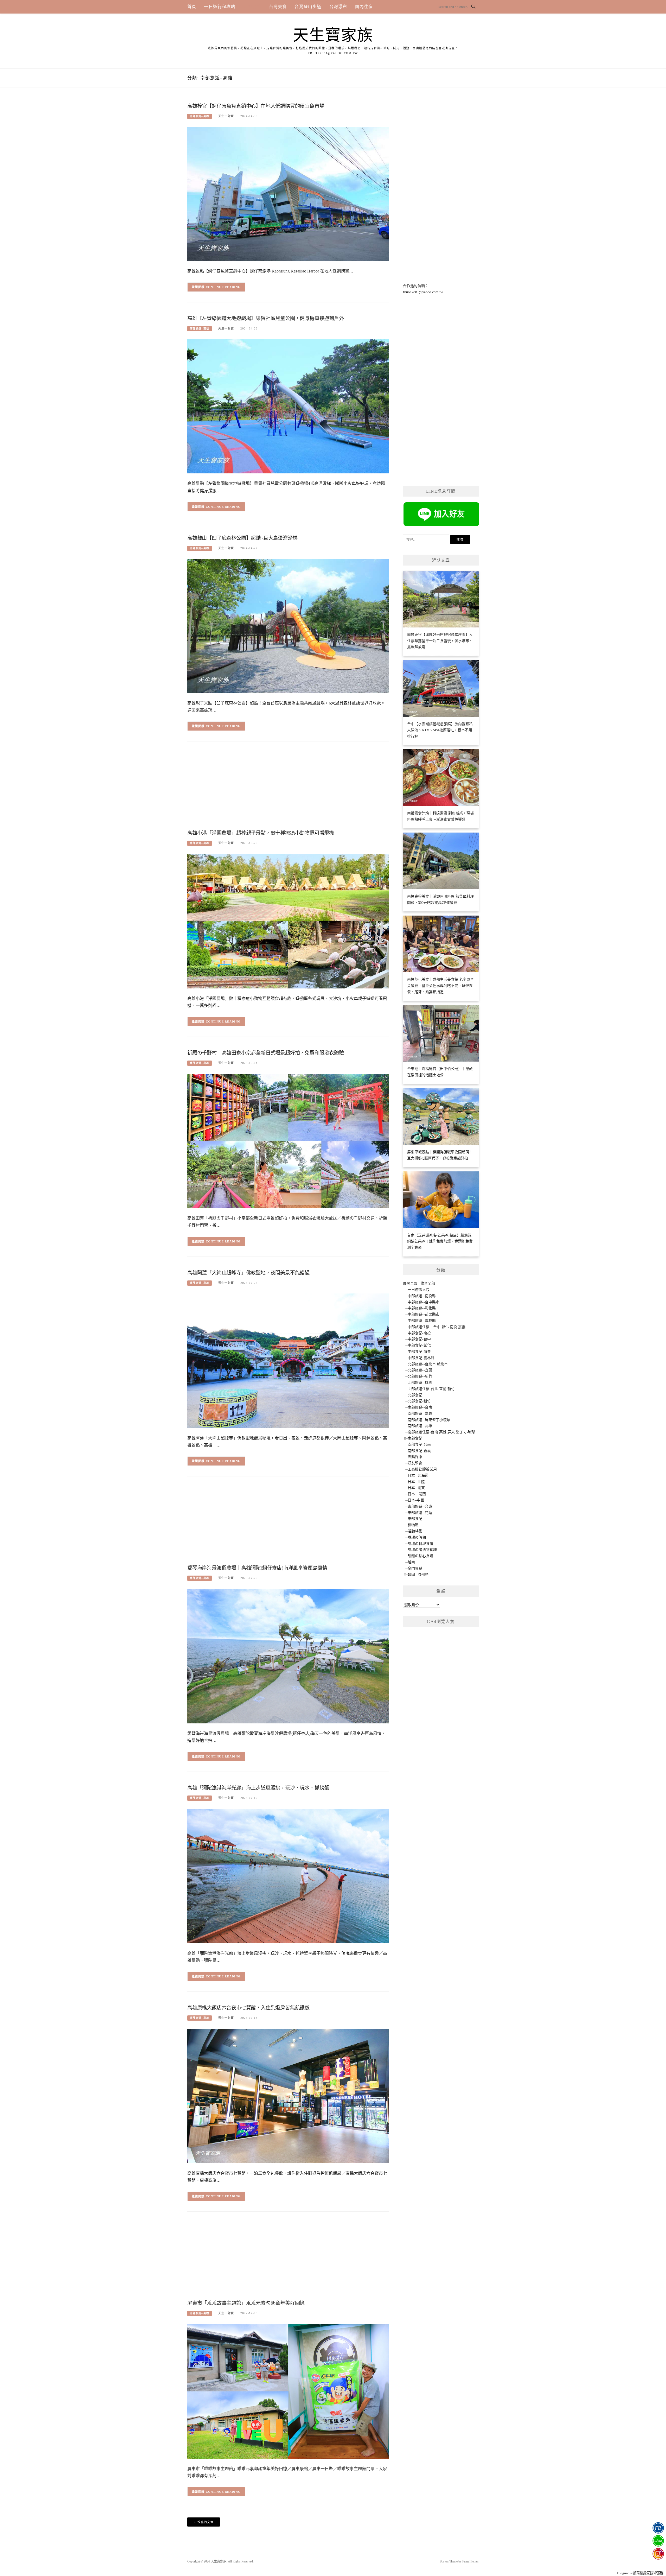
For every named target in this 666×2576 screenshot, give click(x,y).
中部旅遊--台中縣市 (424, 1302)
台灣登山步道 (308, 7)
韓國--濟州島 (418, 1575)
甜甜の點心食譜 (420, 1556)
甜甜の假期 (417, 1537)
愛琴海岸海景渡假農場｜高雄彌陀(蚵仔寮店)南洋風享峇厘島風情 (257, 1568)
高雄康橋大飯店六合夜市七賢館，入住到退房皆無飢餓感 (248, 2008)
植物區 (413, 1525)
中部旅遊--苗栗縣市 (424, 1314)
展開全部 (410, 1283)
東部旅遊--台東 (420, 1506)
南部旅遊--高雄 (200, 116)
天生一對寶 (226, 116)
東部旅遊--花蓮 (420, 1513)
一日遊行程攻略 (220, 7)
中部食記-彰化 (419, 1345)
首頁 (192, 7)
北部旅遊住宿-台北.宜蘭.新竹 (431, 1389)
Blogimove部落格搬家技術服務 (640, 2573)
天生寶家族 (333, 35)
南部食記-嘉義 (419, 1451)
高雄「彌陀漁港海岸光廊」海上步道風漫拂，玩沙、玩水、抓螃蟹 (258, 1788)
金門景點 (415, 1568)
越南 (411, 1562)
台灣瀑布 (338, 7)
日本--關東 (416, 1488)
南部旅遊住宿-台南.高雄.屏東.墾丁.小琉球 (441, 1432)
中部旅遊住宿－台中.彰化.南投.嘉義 (437, 1327)
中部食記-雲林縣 (421, 1358)
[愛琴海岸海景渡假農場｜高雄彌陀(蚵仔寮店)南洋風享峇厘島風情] (288, 1656)
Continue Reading (223, 287)
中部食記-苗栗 (419, 1352)
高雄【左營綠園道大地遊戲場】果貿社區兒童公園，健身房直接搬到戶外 (266, 318)
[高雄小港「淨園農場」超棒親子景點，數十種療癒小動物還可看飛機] (288, 921)
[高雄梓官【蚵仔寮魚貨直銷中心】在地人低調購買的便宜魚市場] (288, 194)
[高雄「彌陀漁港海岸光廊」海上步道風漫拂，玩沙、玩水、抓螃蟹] (288, 1876)
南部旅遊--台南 (420, 1407)
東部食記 (415, 1519)
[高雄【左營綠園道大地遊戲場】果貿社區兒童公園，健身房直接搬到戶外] (288, 406)
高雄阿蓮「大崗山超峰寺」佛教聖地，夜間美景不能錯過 (248, 1273)
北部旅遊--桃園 (420, 1383)
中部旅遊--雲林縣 (422, 1321)
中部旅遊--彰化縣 (422, 1308)
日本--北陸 (416, 1482)
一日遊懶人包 (419, 1290)
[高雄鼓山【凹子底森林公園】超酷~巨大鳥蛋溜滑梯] (288, 626)
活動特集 (415, 1531)
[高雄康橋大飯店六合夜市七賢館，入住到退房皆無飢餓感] (288, 2095)
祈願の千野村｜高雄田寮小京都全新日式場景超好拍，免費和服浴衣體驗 (266, 1053)
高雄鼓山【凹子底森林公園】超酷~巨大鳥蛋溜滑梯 (242, 538)
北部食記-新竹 (419, 1401)
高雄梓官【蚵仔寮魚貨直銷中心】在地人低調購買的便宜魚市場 (256, 106)
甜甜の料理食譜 (420, 1544)
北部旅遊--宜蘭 (420, 1370)
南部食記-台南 (419, 1445)
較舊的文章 (206, 2522)
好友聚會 (415, 1463)
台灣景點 (252, 7)
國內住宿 (364, 7)
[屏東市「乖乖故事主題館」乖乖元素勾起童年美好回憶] (288, 2391)
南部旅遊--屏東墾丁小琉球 (429, 1420)
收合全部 (428, 1283)
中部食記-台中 (419, 1339)
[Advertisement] (288, 788)
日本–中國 (416, 1500)
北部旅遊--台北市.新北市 (428, 1364)
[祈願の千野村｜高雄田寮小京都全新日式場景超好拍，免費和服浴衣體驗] (288, 1141)
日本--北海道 (418, 1476)
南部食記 (415, 1438)
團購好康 (415, 1457)
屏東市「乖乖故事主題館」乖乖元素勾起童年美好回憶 (246, 2303)
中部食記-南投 (419, 1333)
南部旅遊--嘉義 (420, 1414)
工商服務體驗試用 (422, 1469)
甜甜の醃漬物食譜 (422, 1550)
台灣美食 (278, 7)
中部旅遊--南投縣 (422, 1296)
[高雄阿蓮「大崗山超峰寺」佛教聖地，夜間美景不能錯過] (288, 1360)
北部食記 (415, 1395)
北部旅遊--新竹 (420, 1376)
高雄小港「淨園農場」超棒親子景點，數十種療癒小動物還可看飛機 (261, 833)
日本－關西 (417, 1494)
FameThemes (470, 2561)
